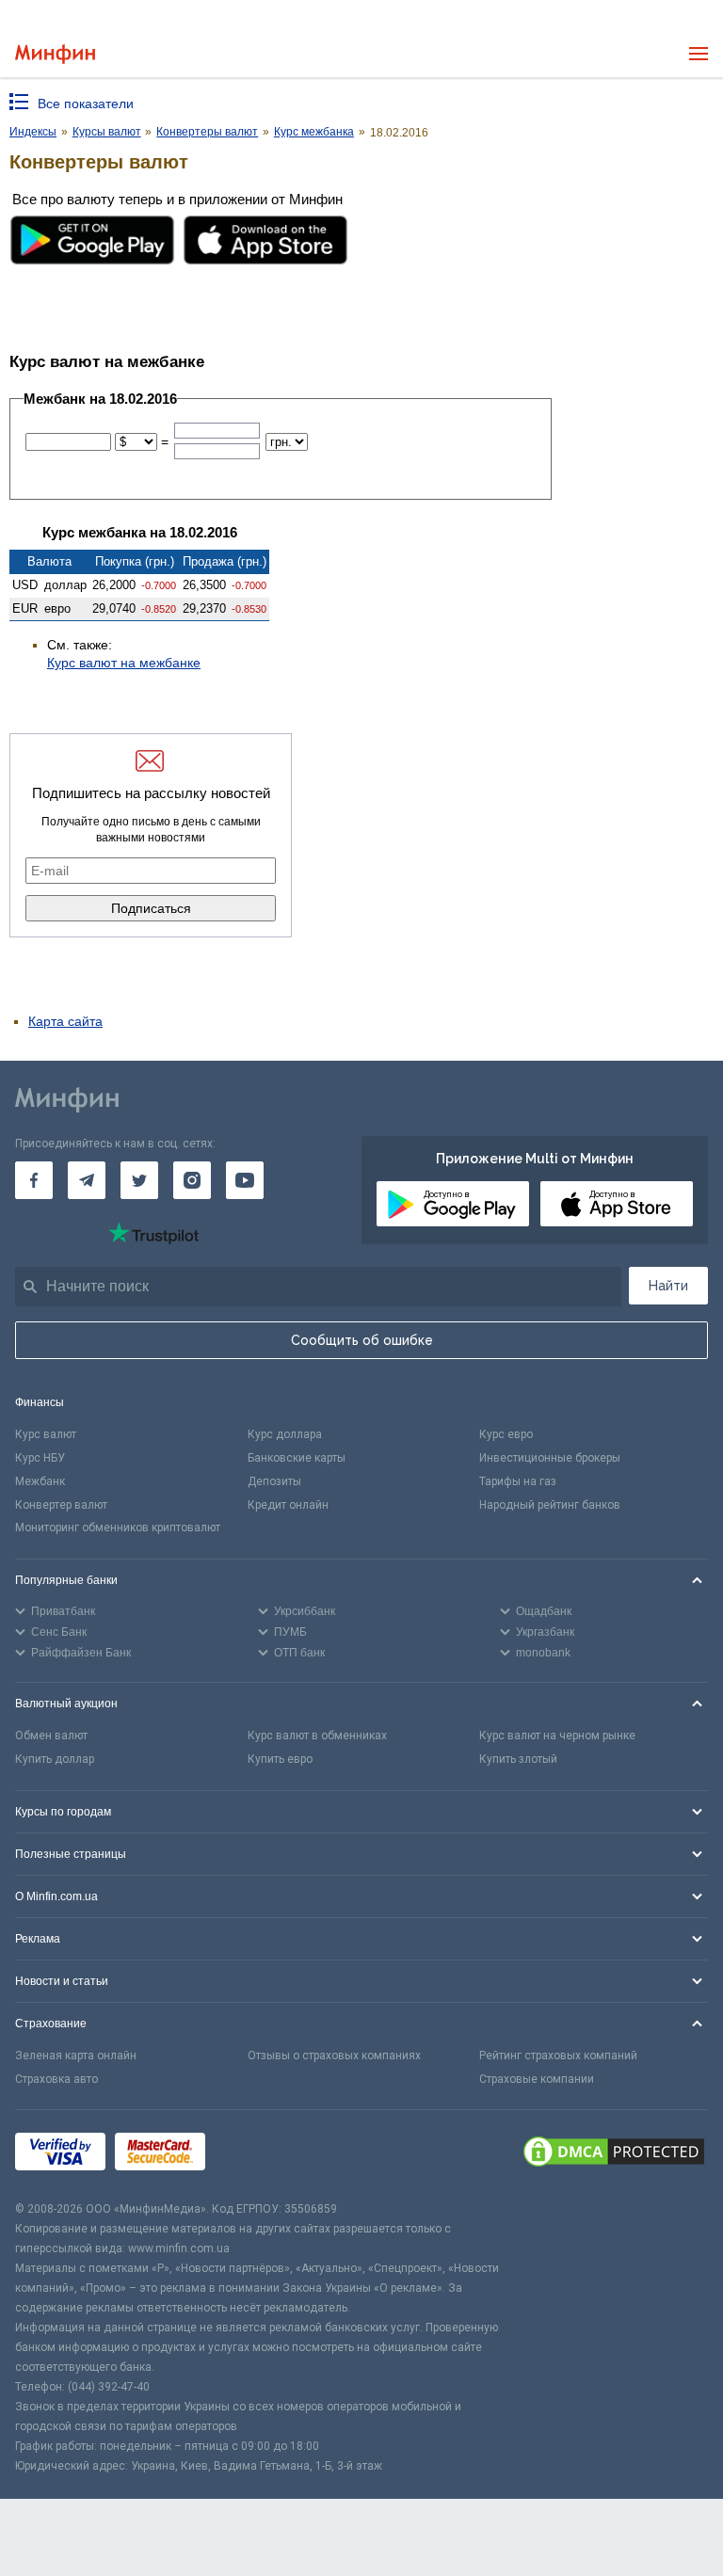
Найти (668, 1286)
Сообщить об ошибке (362, 1340)
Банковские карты (297, 1458)
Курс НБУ (40, 1458)
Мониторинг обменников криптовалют (118, 1528)
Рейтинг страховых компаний (558, 2056)
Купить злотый (518, 1759)
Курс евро (506, 1434)
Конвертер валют (61, 1505)
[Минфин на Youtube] (245, 1180)
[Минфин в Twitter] (139, 1180)
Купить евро (280, 1759)
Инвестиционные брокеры (550, 1458)
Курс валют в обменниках (317, 1736)
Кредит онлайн (288, 1505)
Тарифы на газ (518, 1481)
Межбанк (40, 1481)
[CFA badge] (257, 2155)
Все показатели (86, 104)
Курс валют (46, 1434)
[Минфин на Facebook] (34, 1180)
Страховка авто (56, 2079)
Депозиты (274, 1481)
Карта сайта (65, 1021)
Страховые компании (537, 2079)
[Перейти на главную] (55, 54)
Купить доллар (55, 1759)
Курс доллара (285, 1434)
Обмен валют (51, 1736)
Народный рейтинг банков (550, 1505)
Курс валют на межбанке (124, 663)
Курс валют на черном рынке (557, 1736)
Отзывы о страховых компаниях (334, 2056)
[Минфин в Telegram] (87, 1180)
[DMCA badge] (614, 2154)
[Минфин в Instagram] (192, 1180)
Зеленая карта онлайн (76, 2056)
